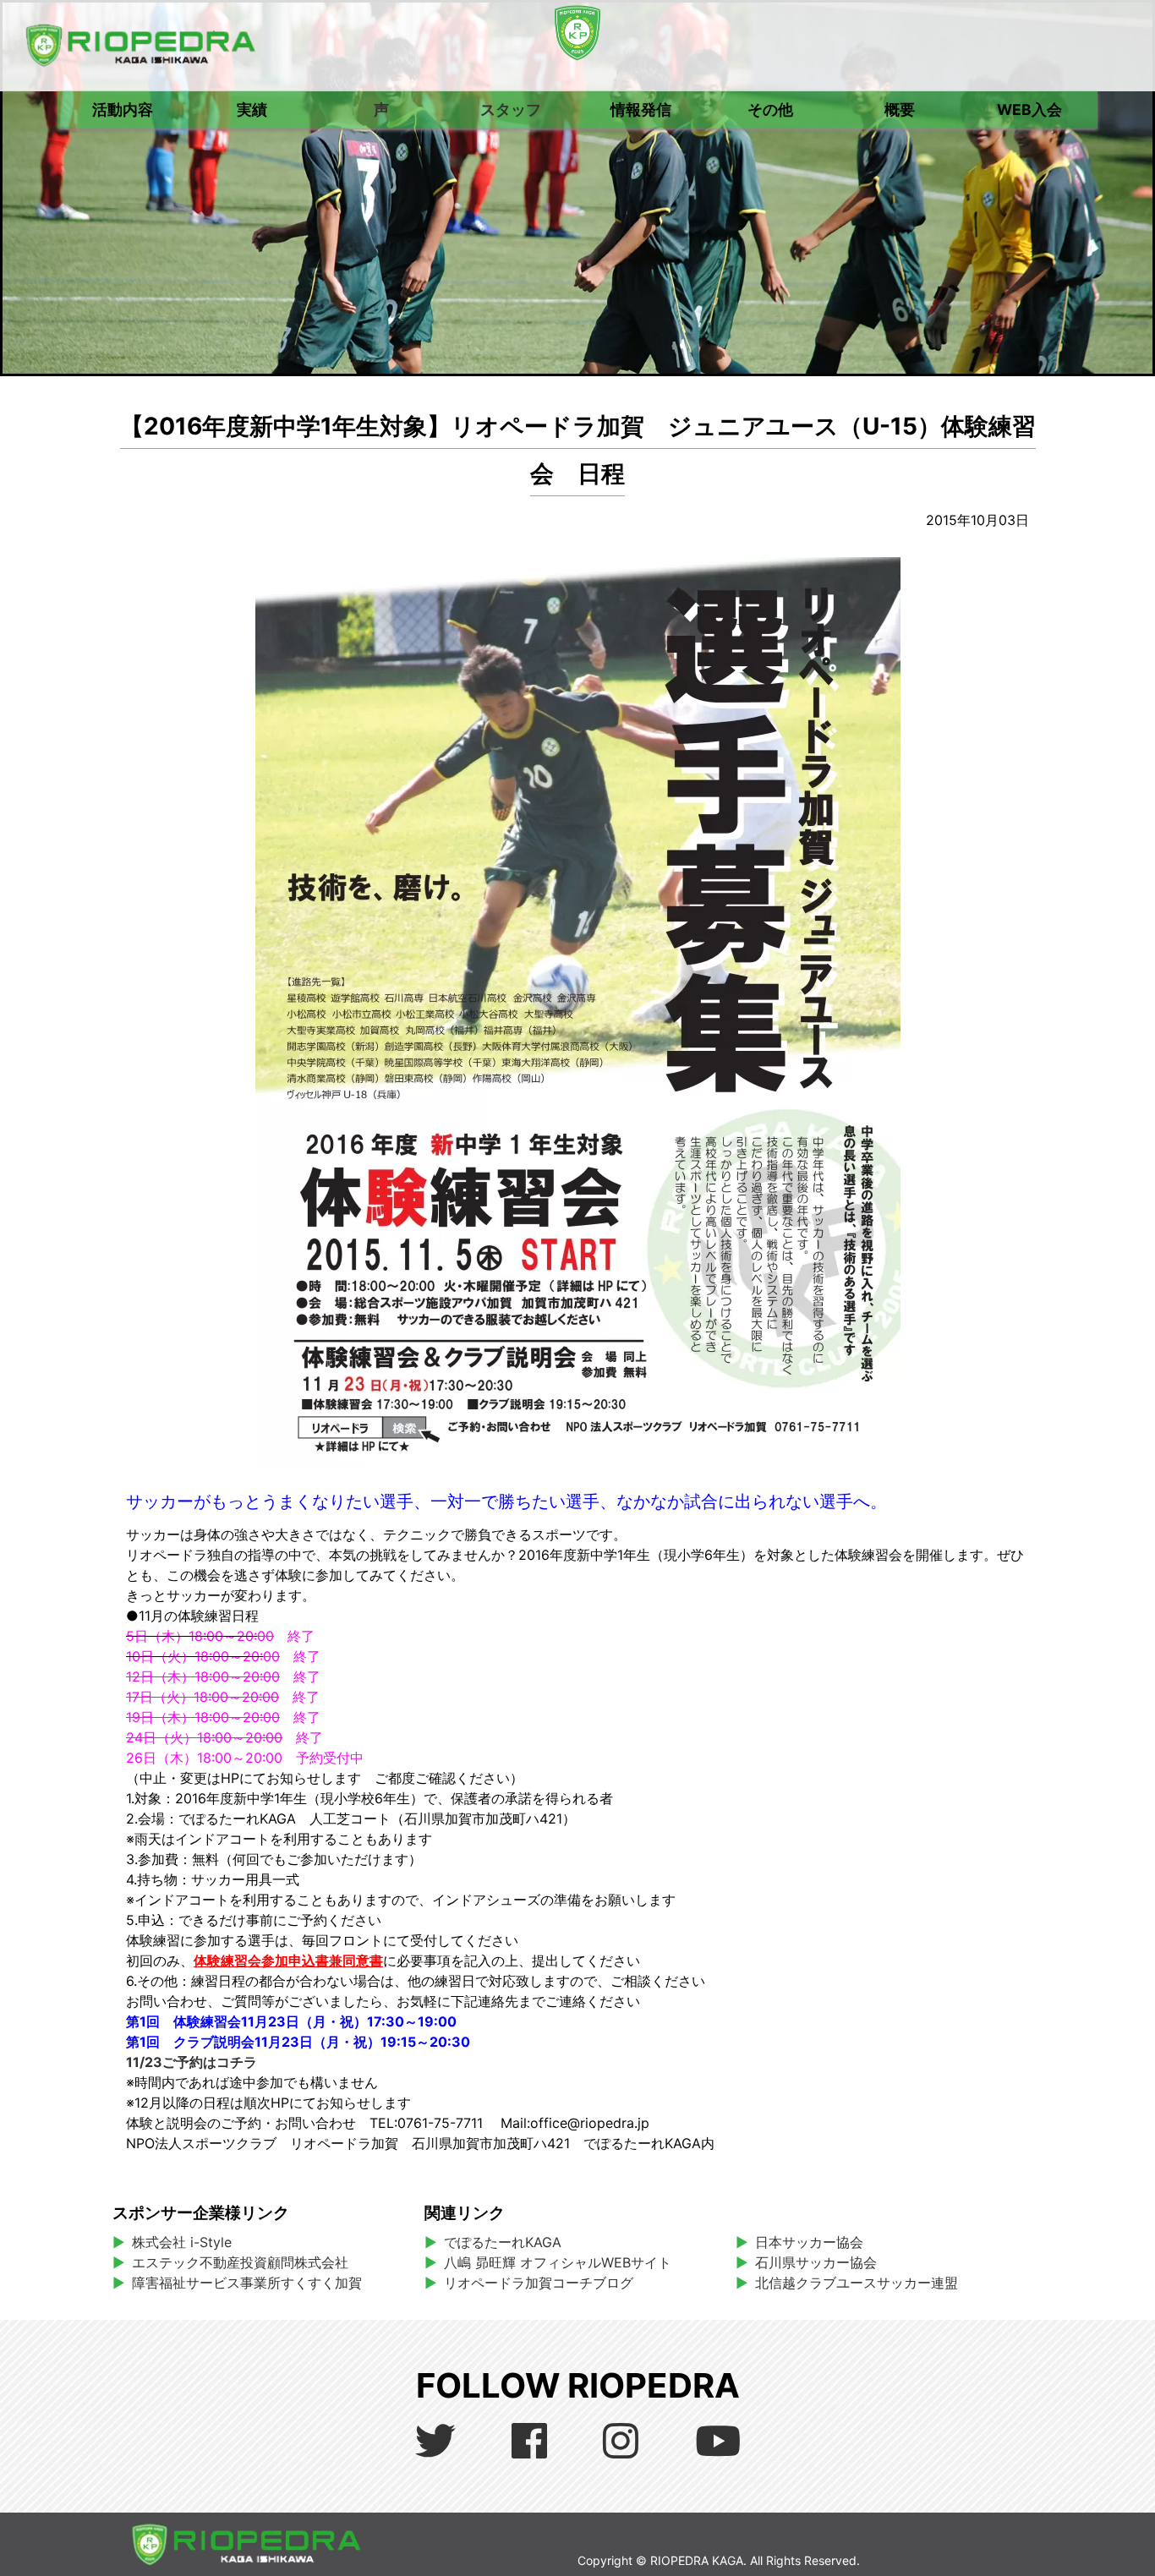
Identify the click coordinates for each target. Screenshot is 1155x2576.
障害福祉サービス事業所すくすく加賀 (247, 2283)
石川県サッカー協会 (816, 2262)
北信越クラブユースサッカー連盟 (857, 2283)
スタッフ (511, 109)
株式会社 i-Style (182, 2242)
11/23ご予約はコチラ (192, 2062)
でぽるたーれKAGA (503, 2242)
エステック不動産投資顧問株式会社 (240, 2262)
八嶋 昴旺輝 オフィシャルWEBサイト (564, 2262)
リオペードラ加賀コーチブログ (539, 2283)
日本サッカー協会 (809, 2242)
